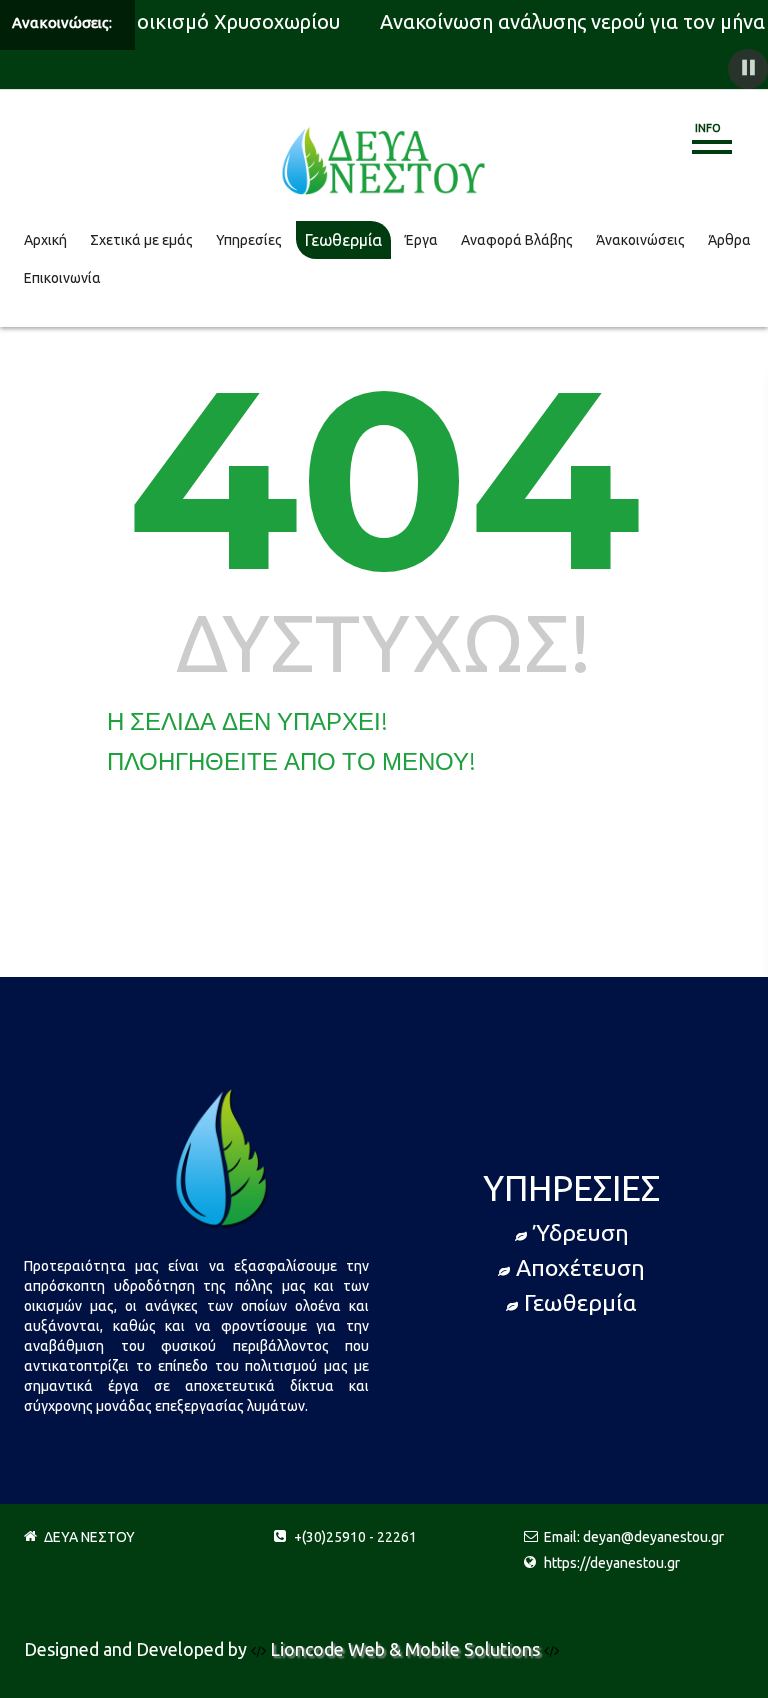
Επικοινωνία (62, 278)
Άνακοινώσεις (640, 240)
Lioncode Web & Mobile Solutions (407, 1649)
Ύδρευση (581, 1232)
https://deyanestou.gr (612, 1563)
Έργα (421, 240)
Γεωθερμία (343, 240)
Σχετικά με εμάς (141, 240)
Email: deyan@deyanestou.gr (634, 1537)
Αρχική (45, 240)
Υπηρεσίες (249, 240)
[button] (748, 69)
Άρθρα (729, 240)
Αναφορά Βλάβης (517, 240)
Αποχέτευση (580, 1267)
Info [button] (708, 128)
